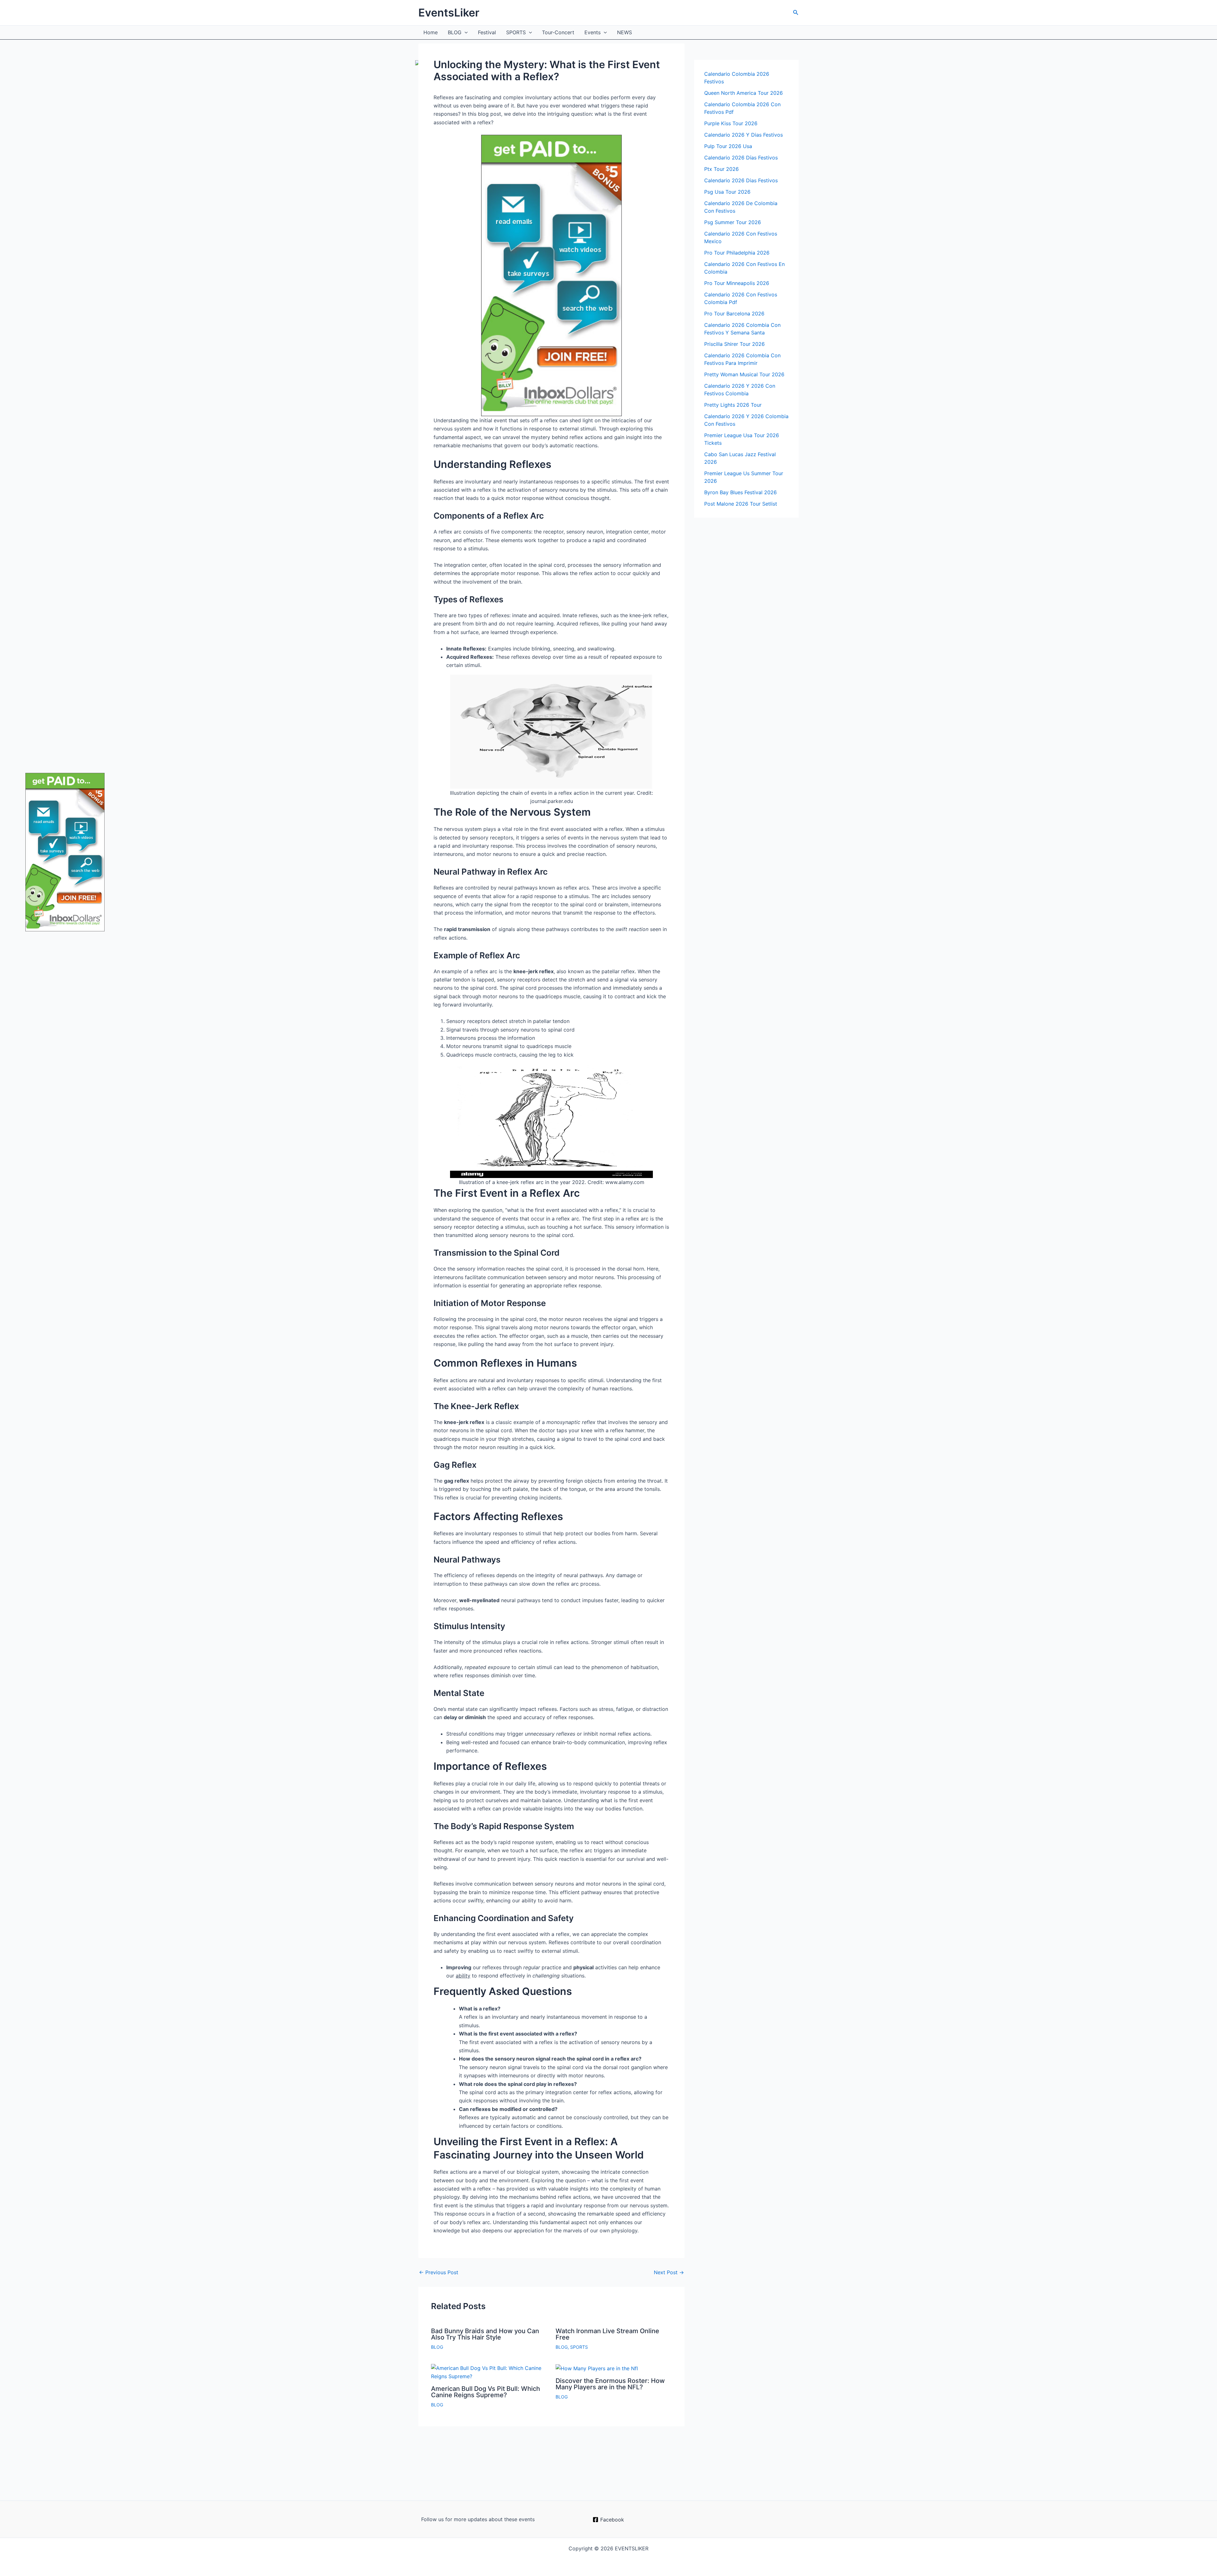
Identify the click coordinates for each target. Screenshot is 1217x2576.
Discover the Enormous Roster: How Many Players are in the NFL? (610, 2384)
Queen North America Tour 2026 (744, 93)
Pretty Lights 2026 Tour (733, 405)
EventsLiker (449, 13)
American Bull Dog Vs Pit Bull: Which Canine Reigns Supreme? (486, 2392)
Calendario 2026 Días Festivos (741, 158)
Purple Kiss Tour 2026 (731, 123)
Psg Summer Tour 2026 (733, 222)
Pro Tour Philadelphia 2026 (737, 253)
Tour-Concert (558, 32)
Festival (487, 32)
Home (431, 32)
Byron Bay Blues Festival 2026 (741, 492)
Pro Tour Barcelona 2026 (734, 314)
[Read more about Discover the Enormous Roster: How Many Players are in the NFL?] (597, 2368)
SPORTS (516, 32)
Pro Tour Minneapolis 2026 (737, 283)
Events (592, 32)
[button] (796, 13)
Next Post (669, 2272)
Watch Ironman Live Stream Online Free (607, 2334)
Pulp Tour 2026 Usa (728, 146)
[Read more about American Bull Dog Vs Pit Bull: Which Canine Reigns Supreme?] (489, 2372)
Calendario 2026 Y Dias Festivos (744, 135)
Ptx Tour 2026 (721, 169)
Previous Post (439, 2272)
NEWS (625, 32)
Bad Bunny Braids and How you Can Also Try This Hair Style (485, 2334)
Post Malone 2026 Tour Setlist (741, 504)
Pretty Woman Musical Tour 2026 (744, 374)
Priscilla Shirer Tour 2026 (734, 344)
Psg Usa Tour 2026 (727, 192)
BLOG (455, 32)
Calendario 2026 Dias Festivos (741, 180)
